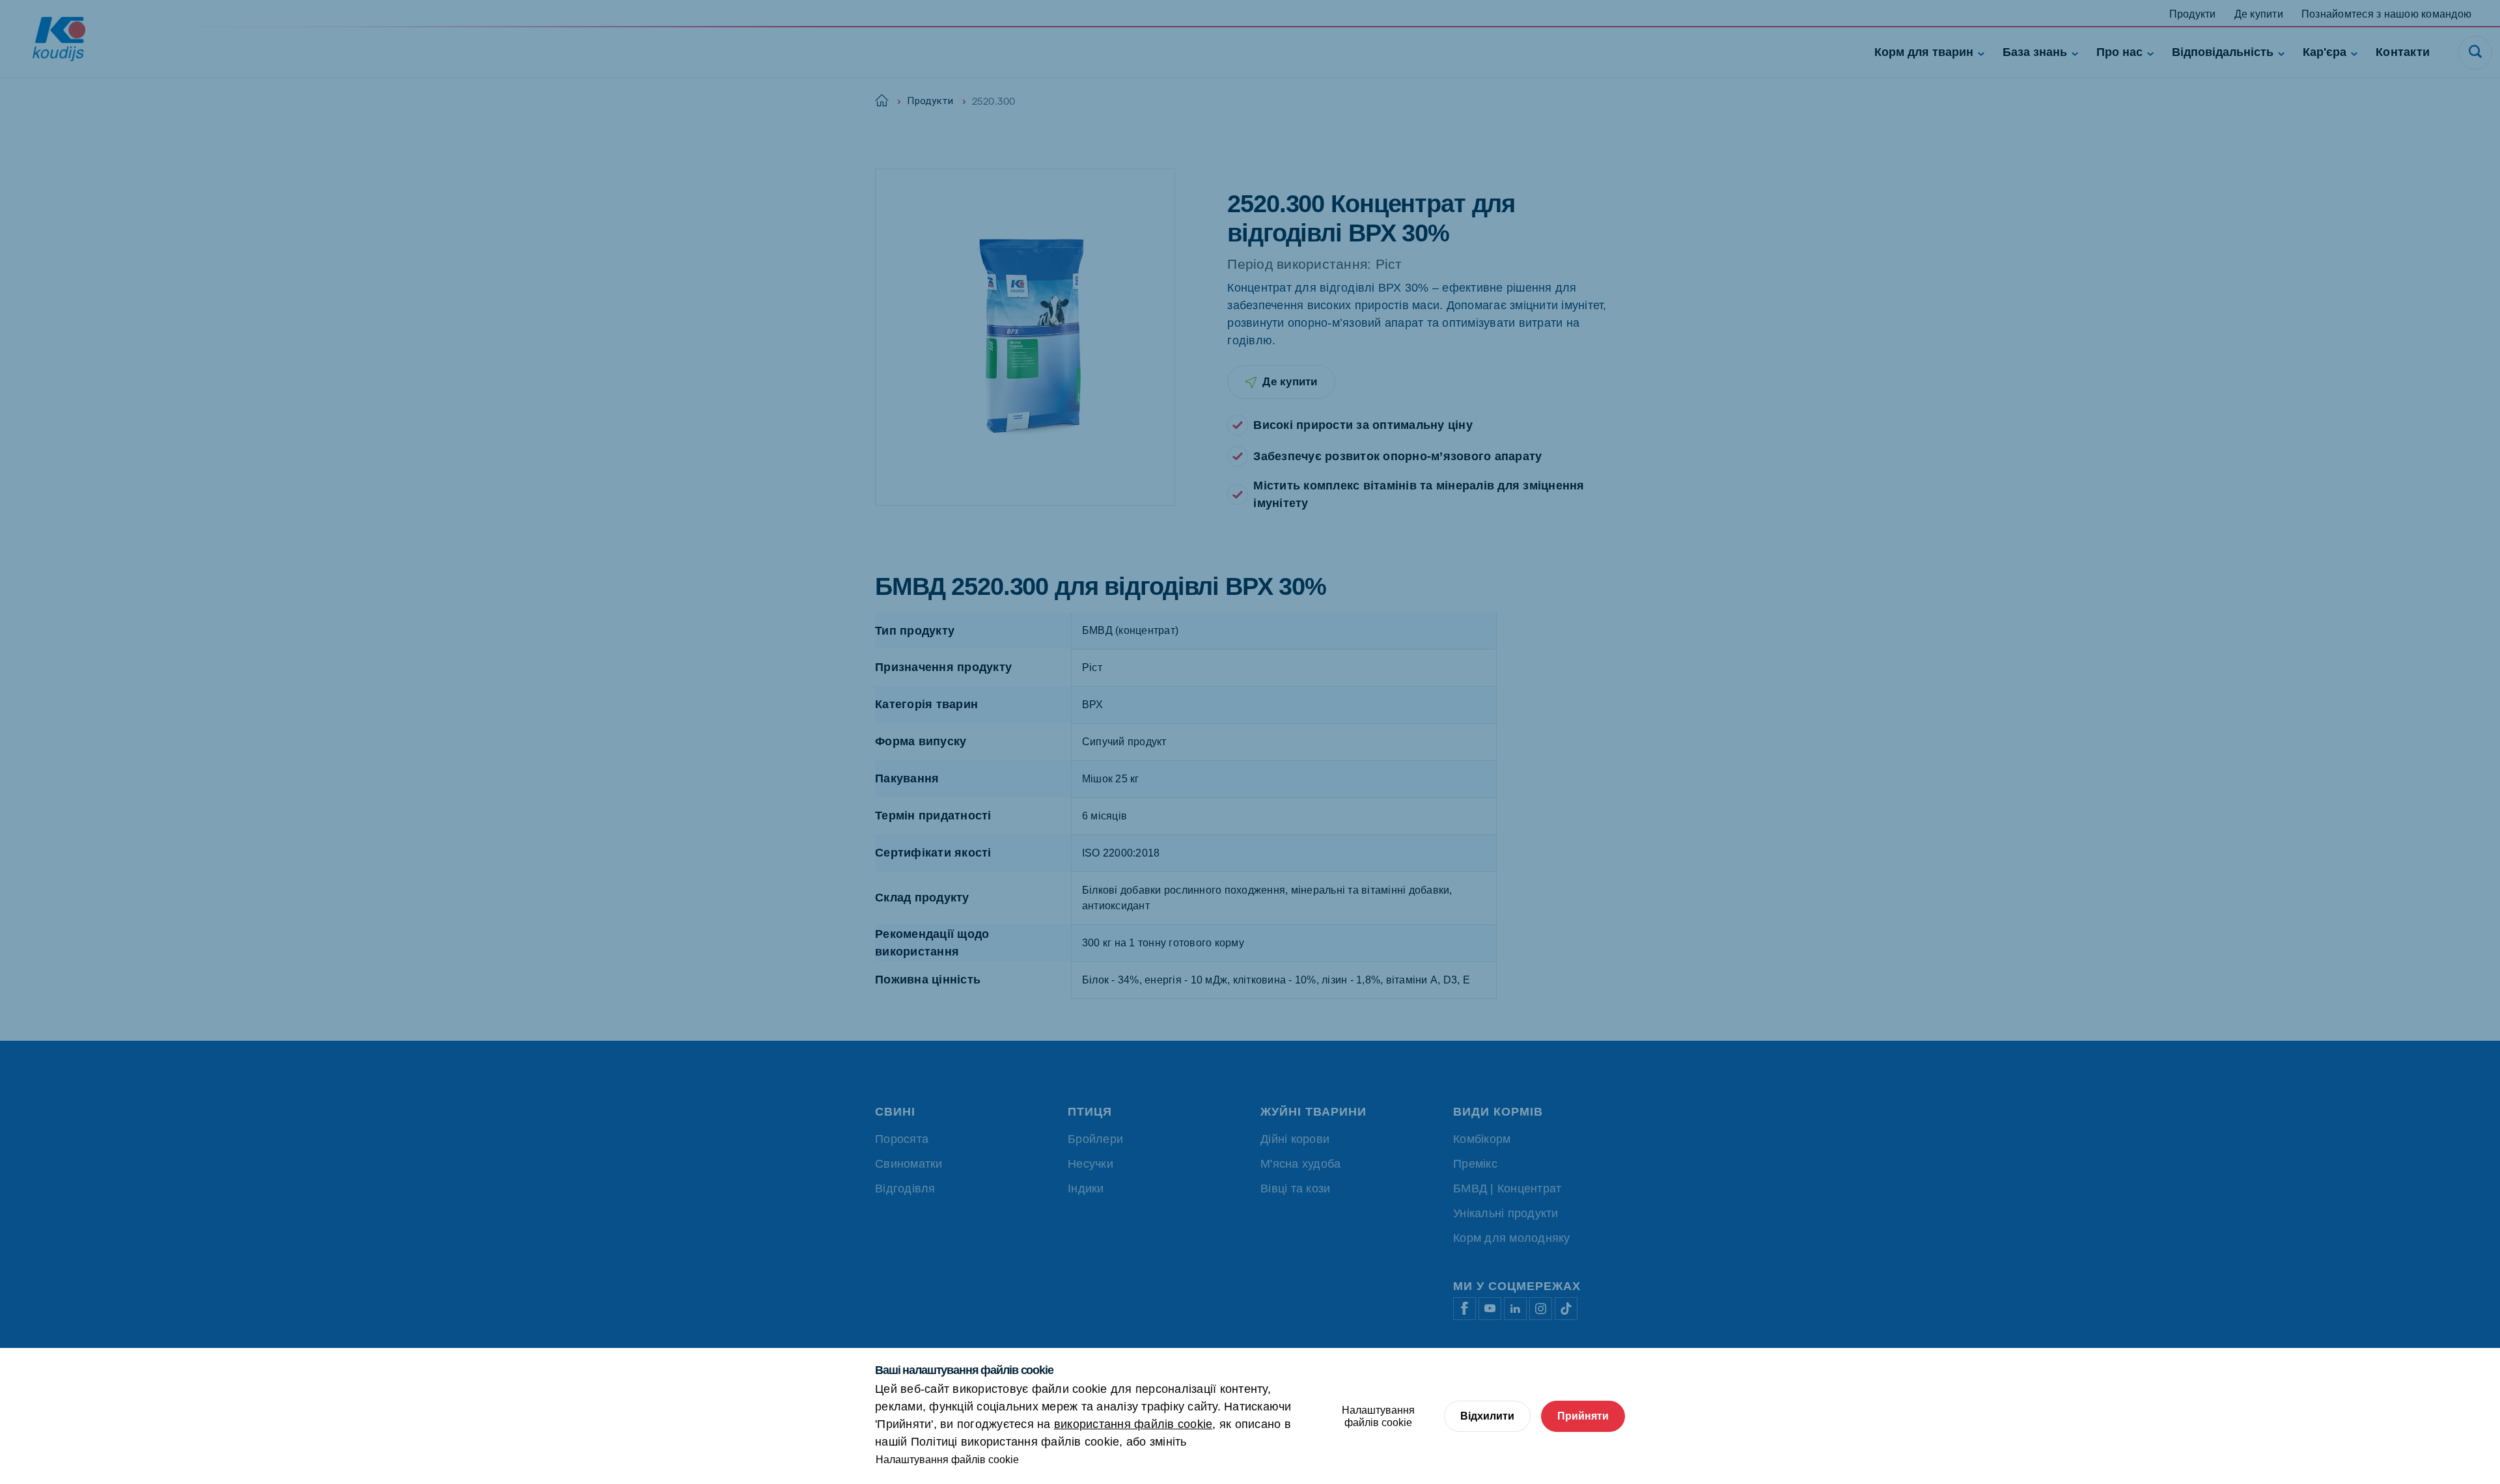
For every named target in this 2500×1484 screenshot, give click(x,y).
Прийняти (1583, 1416)
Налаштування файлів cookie (947, 1460)
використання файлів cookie (1133, 1424)
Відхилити (1487, 1416)
